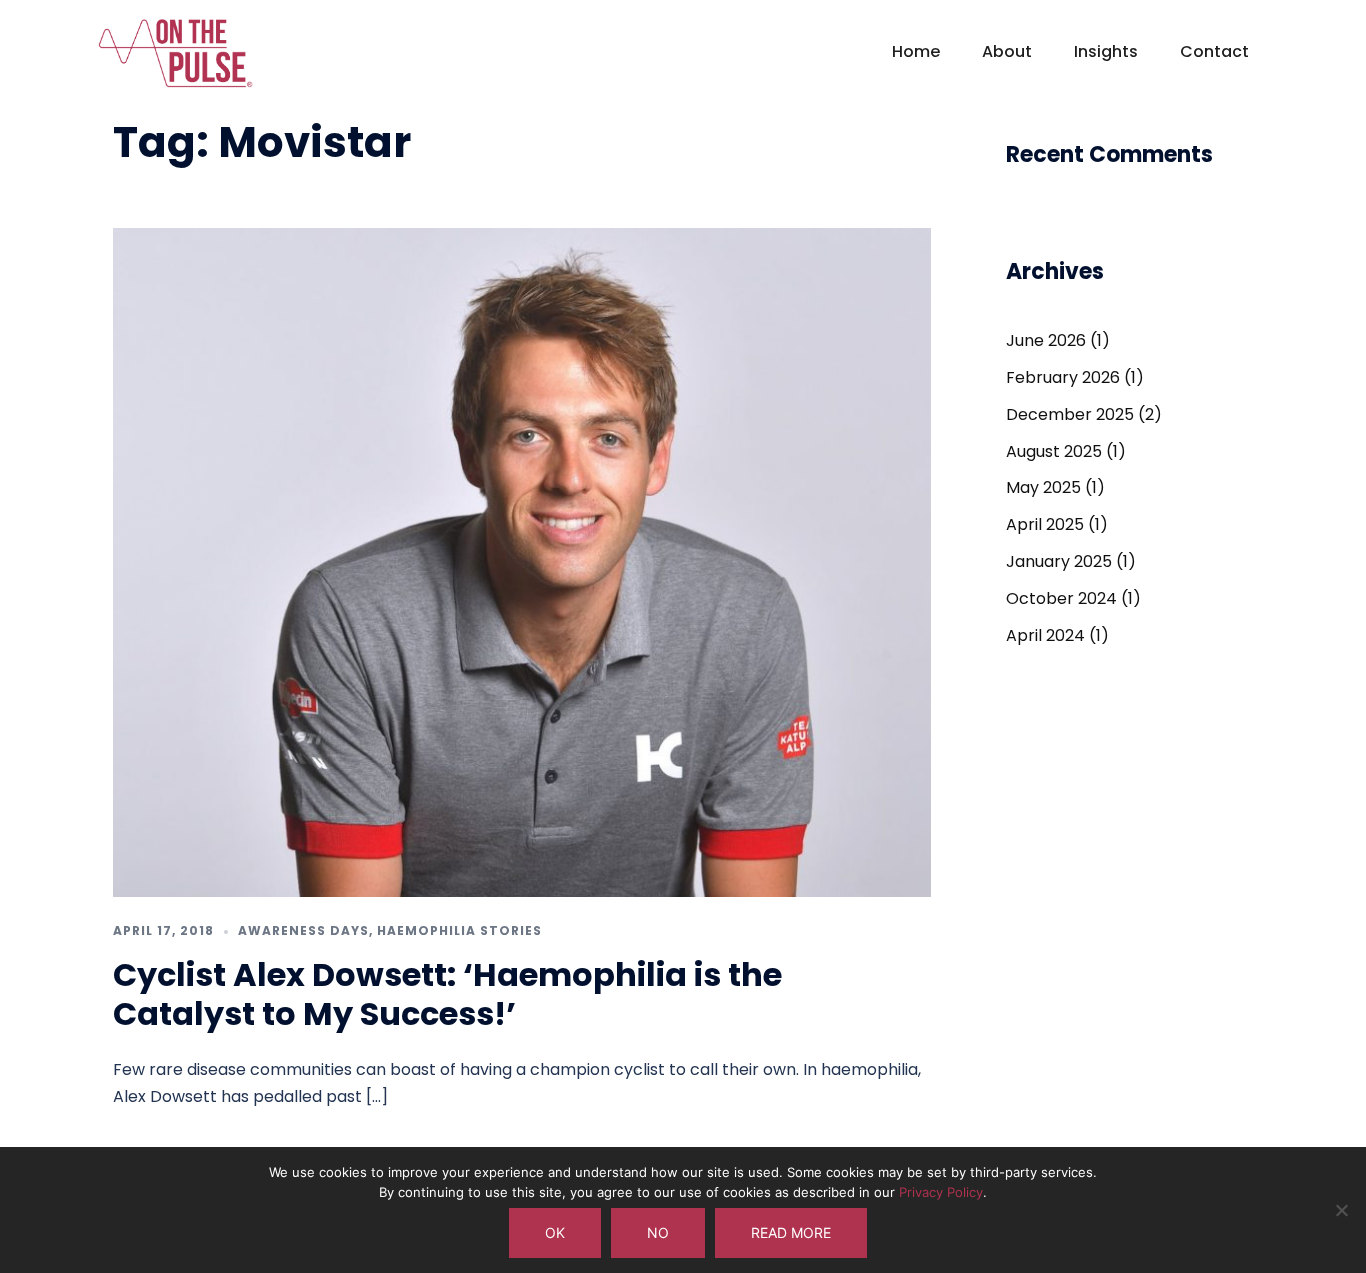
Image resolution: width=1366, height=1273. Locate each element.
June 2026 (1046, 340)
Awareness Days (303, 930)
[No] (1341, 1210)
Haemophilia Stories (459, 930)
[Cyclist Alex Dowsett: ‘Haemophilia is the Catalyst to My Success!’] (522, 561)
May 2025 (1043, 487)
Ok (555, 1232)
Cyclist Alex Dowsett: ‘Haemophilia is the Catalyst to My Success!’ (447, 993)
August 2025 (1054, 451)
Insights (1106, 51)
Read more (791, 1232)
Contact (1214, 51)
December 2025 (1070, 414)
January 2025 (1059, 561)
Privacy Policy (941, 1192)
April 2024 (1045, 635)
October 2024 (1061, 598)
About (1007, 51)
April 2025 (1045, 524)
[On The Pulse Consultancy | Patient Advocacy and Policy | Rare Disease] (175, 61)
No (658, 1232)
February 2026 (1063, 377)
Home (916, 51)
